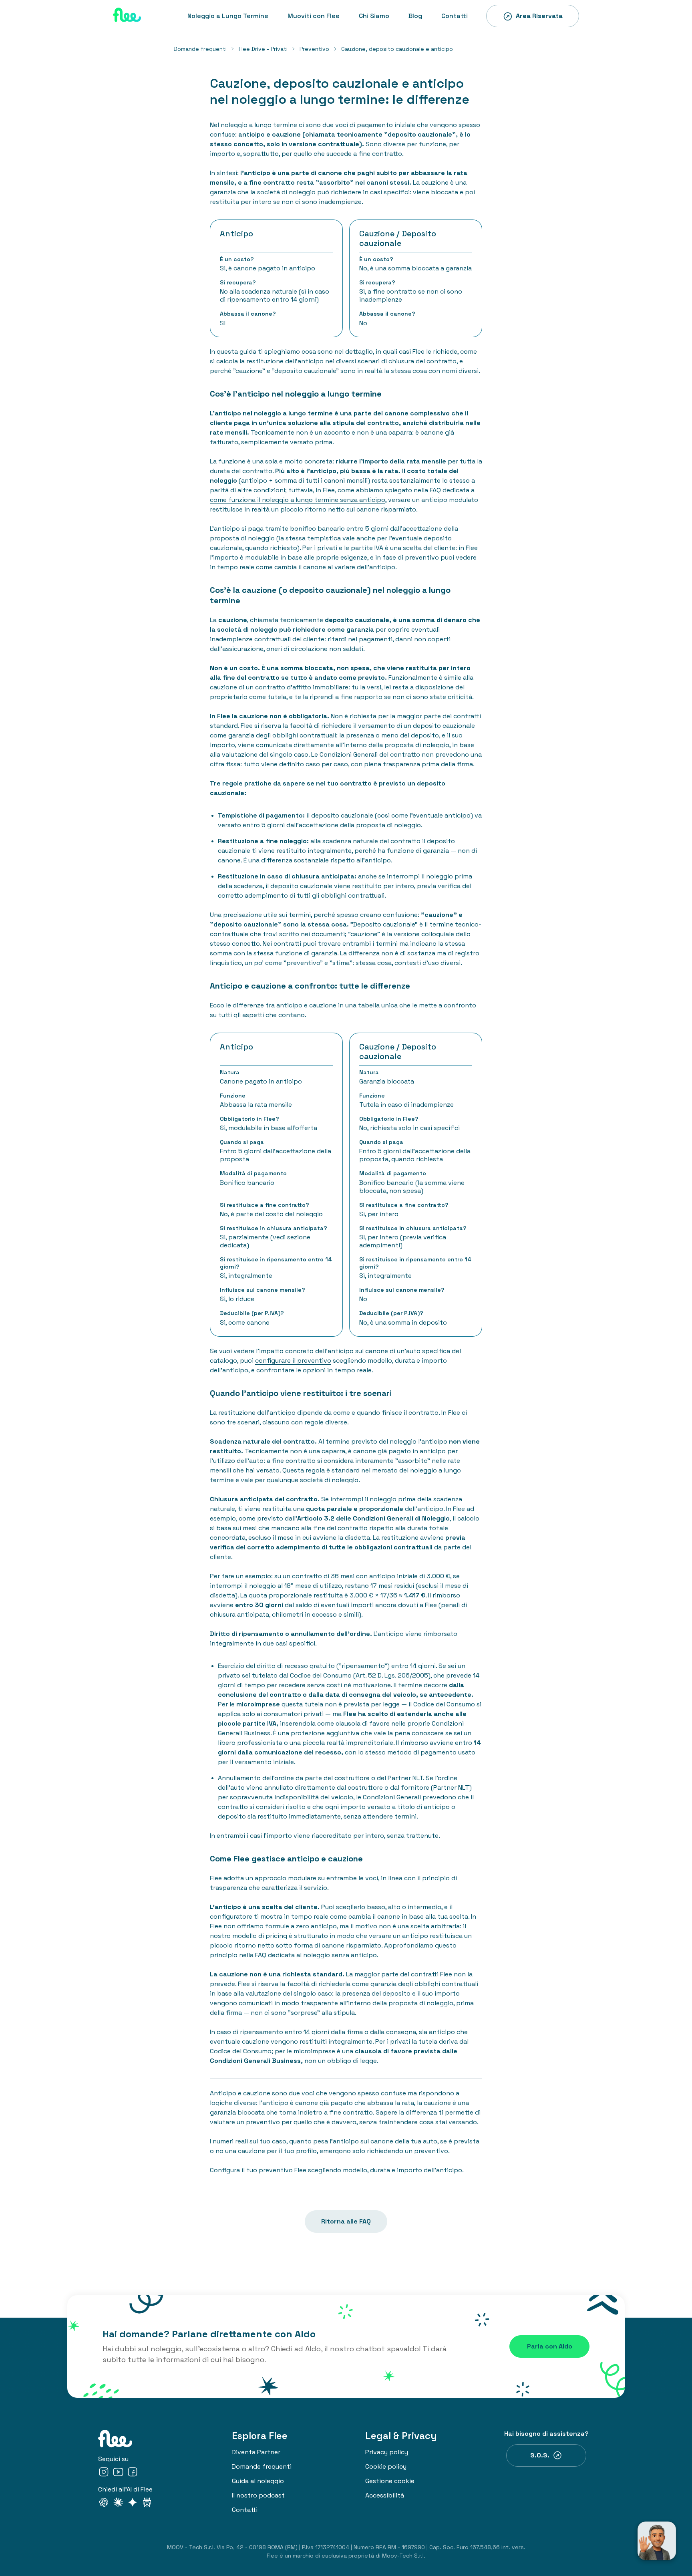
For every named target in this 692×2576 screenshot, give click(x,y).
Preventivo (314, 49)
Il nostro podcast (258, 2495)
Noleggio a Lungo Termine (228, 16)
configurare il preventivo (293, 1361)
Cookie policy (386, 2466)
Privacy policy (387, 2452)
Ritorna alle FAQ (346, 2221)
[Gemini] (133, 2504)
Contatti (455, 16)
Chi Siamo (374, 16)
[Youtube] (118, 2473)
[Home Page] (127, 16)
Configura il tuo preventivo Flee (258, 2170)
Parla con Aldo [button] (550, 2346)
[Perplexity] (147, 2504)
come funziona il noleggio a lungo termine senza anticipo (298, 500)
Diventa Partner (256, 2452)
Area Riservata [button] (539, 16)
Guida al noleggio (258, 2481)
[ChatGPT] (104, 2504)
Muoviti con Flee (314, 16)
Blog (415, 16)
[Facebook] (133, 2473)
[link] (200, 49)
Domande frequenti (200, 49)
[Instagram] (104, 2473)
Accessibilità (385, 2495)
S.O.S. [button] (540, 2455)
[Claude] (118, 2504)
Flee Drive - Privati (263, 49)
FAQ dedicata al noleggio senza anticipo (316, 1955)
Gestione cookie (390, 2481)
